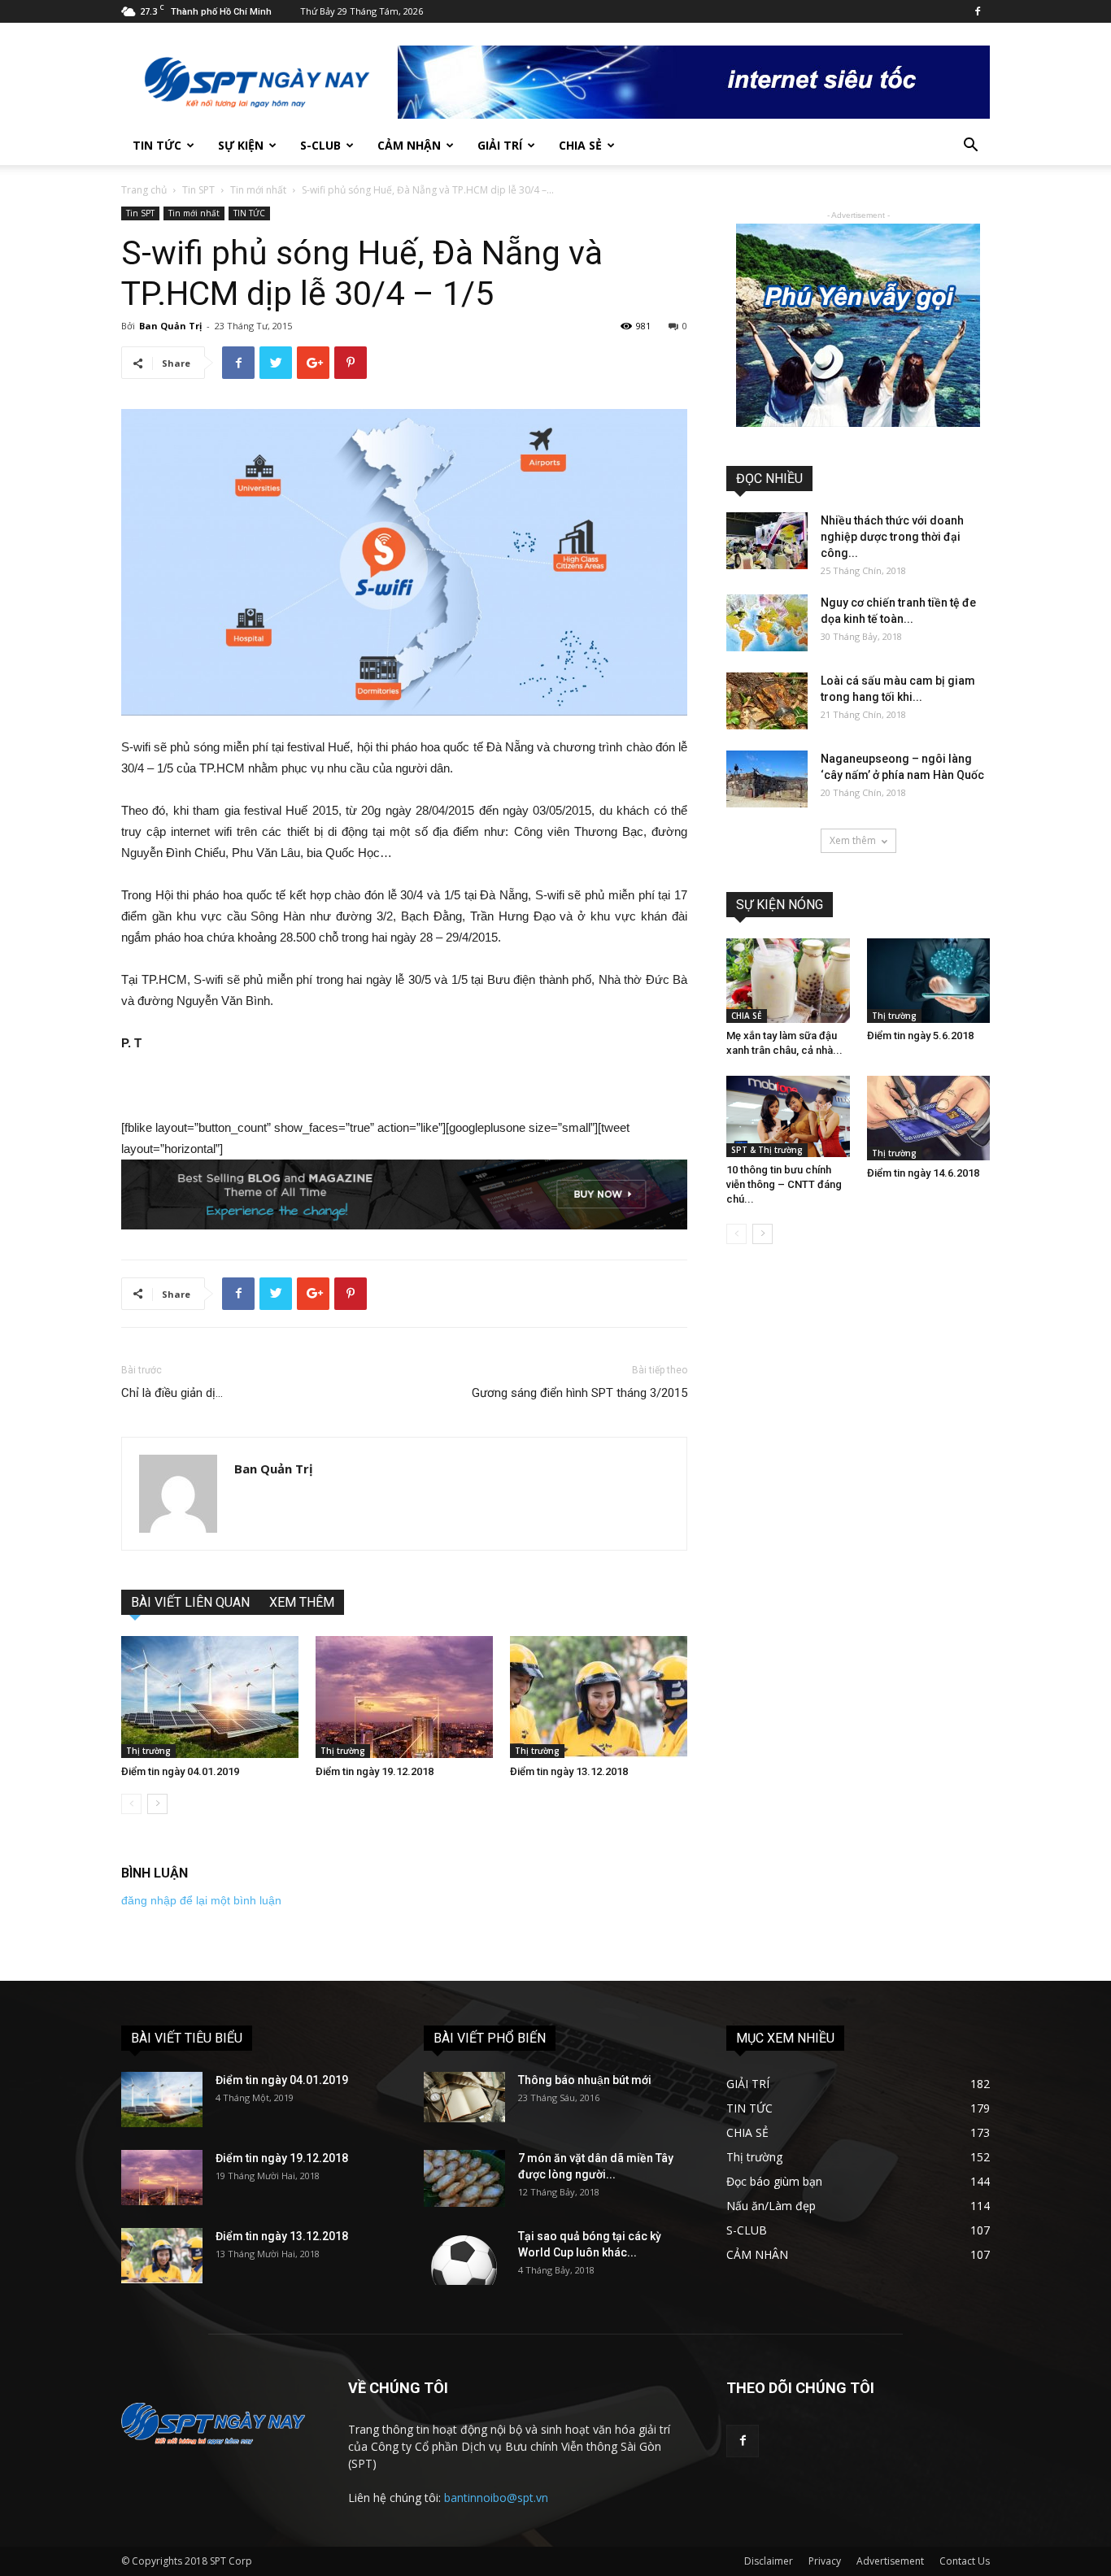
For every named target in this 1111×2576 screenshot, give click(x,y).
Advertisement (890, 2561)
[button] (970, 147)
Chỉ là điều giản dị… (172, 1393)
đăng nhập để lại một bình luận (201, 1900)
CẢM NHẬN (409, 145)
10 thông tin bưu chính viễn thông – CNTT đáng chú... (784, 1184)
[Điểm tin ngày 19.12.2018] (404, 1697)
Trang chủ (144, 190)
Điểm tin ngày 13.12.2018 (569, 1771)
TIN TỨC (157, 145)
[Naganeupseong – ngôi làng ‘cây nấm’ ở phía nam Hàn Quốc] (767, 779)
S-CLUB (320, 145)
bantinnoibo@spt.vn (496, 2498)
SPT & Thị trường (767, 1150)
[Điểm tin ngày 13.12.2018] (599, 1697)
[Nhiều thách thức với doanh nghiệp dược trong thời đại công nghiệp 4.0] (767, 541)
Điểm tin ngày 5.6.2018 (920, 1036)
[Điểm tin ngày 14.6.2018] (929, 1118)
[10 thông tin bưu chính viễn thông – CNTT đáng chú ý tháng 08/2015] (788, 1116)
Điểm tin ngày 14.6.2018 (923, 1173)
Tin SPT (198, 190)
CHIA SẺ (580, 145)
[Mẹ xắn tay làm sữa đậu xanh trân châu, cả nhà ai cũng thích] (788, 981)
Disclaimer (769, 2561)
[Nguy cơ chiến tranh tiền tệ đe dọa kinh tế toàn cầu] (767, 623)
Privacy (825, 2561)
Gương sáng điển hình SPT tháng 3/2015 (579, 1393)
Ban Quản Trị (170, 326)
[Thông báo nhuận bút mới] (464, 2097)
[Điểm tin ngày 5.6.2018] (929, 981)
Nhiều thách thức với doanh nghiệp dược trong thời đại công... (892, 537)
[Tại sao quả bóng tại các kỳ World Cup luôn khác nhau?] (464, 2256)
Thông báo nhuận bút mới (585, 2080)
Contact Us (965, 2561)
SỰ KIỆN (241, 145)
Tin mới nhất (258, 190)
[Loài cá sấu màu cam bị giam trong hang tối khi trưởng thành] (767, 701)
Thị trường (148, 1751)
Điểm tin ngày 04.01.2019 (180, 1771)
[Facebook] (978, 11)
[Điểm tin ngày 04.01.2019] (210, 1697)
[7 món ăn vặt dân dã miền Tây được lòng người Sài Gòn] (464, 2178)
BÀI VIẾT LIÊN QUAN (190, 1602)
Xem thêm (853, 840)
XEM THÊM (302, 1602)
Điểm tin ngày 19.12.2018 (375, 1771)
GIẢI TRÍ (500, 145)
